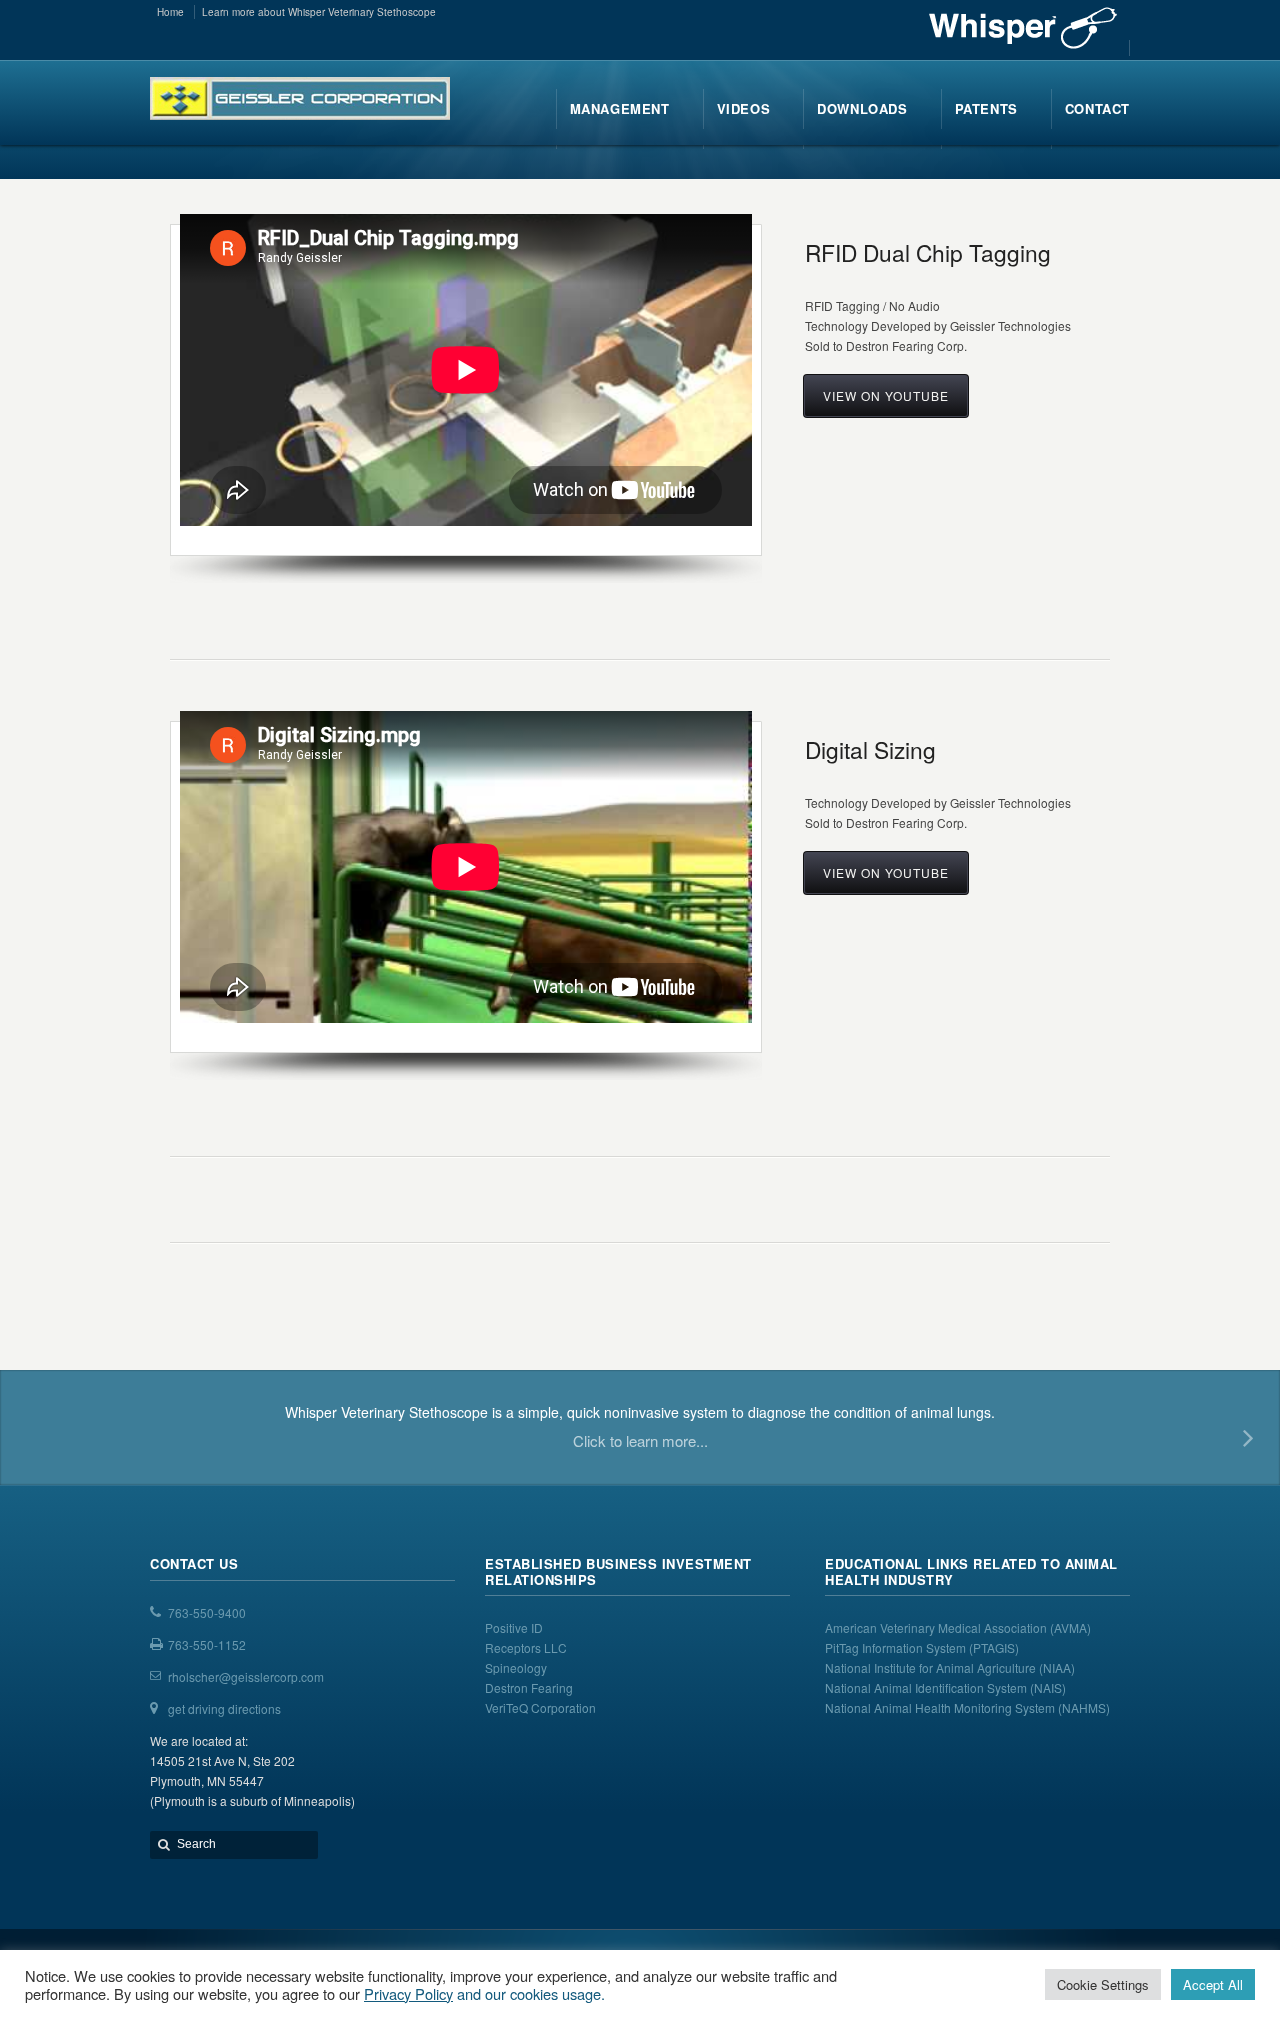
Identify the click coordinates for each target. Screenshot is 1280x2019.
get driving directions (224, 1708)
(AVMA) (1070, 1627)
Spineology (516, 1667)
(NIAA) (1058, 1667)
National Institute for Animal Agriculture (930, 1667)
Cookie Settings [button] (1103, 1984)
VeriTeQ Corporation (540, 1707)
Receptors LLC (526, 1647)
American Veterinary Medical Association (937, 1627)
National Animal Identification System (927, 1687)
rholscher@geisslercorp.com (246, 1676)
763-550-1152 (207, 1644)
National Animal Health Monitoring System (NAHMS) (967, 1707)
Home (170, 12)
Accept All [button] (1213, 1984)
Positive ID (514, 1627)
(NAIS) (1048, 1687)
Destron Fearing (529, 1687)
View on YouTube (886, 395)
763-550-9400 (207, 1612)
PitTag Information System (897, 1647)
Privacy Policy (408, 1993)
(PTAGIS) (994, 1647)
